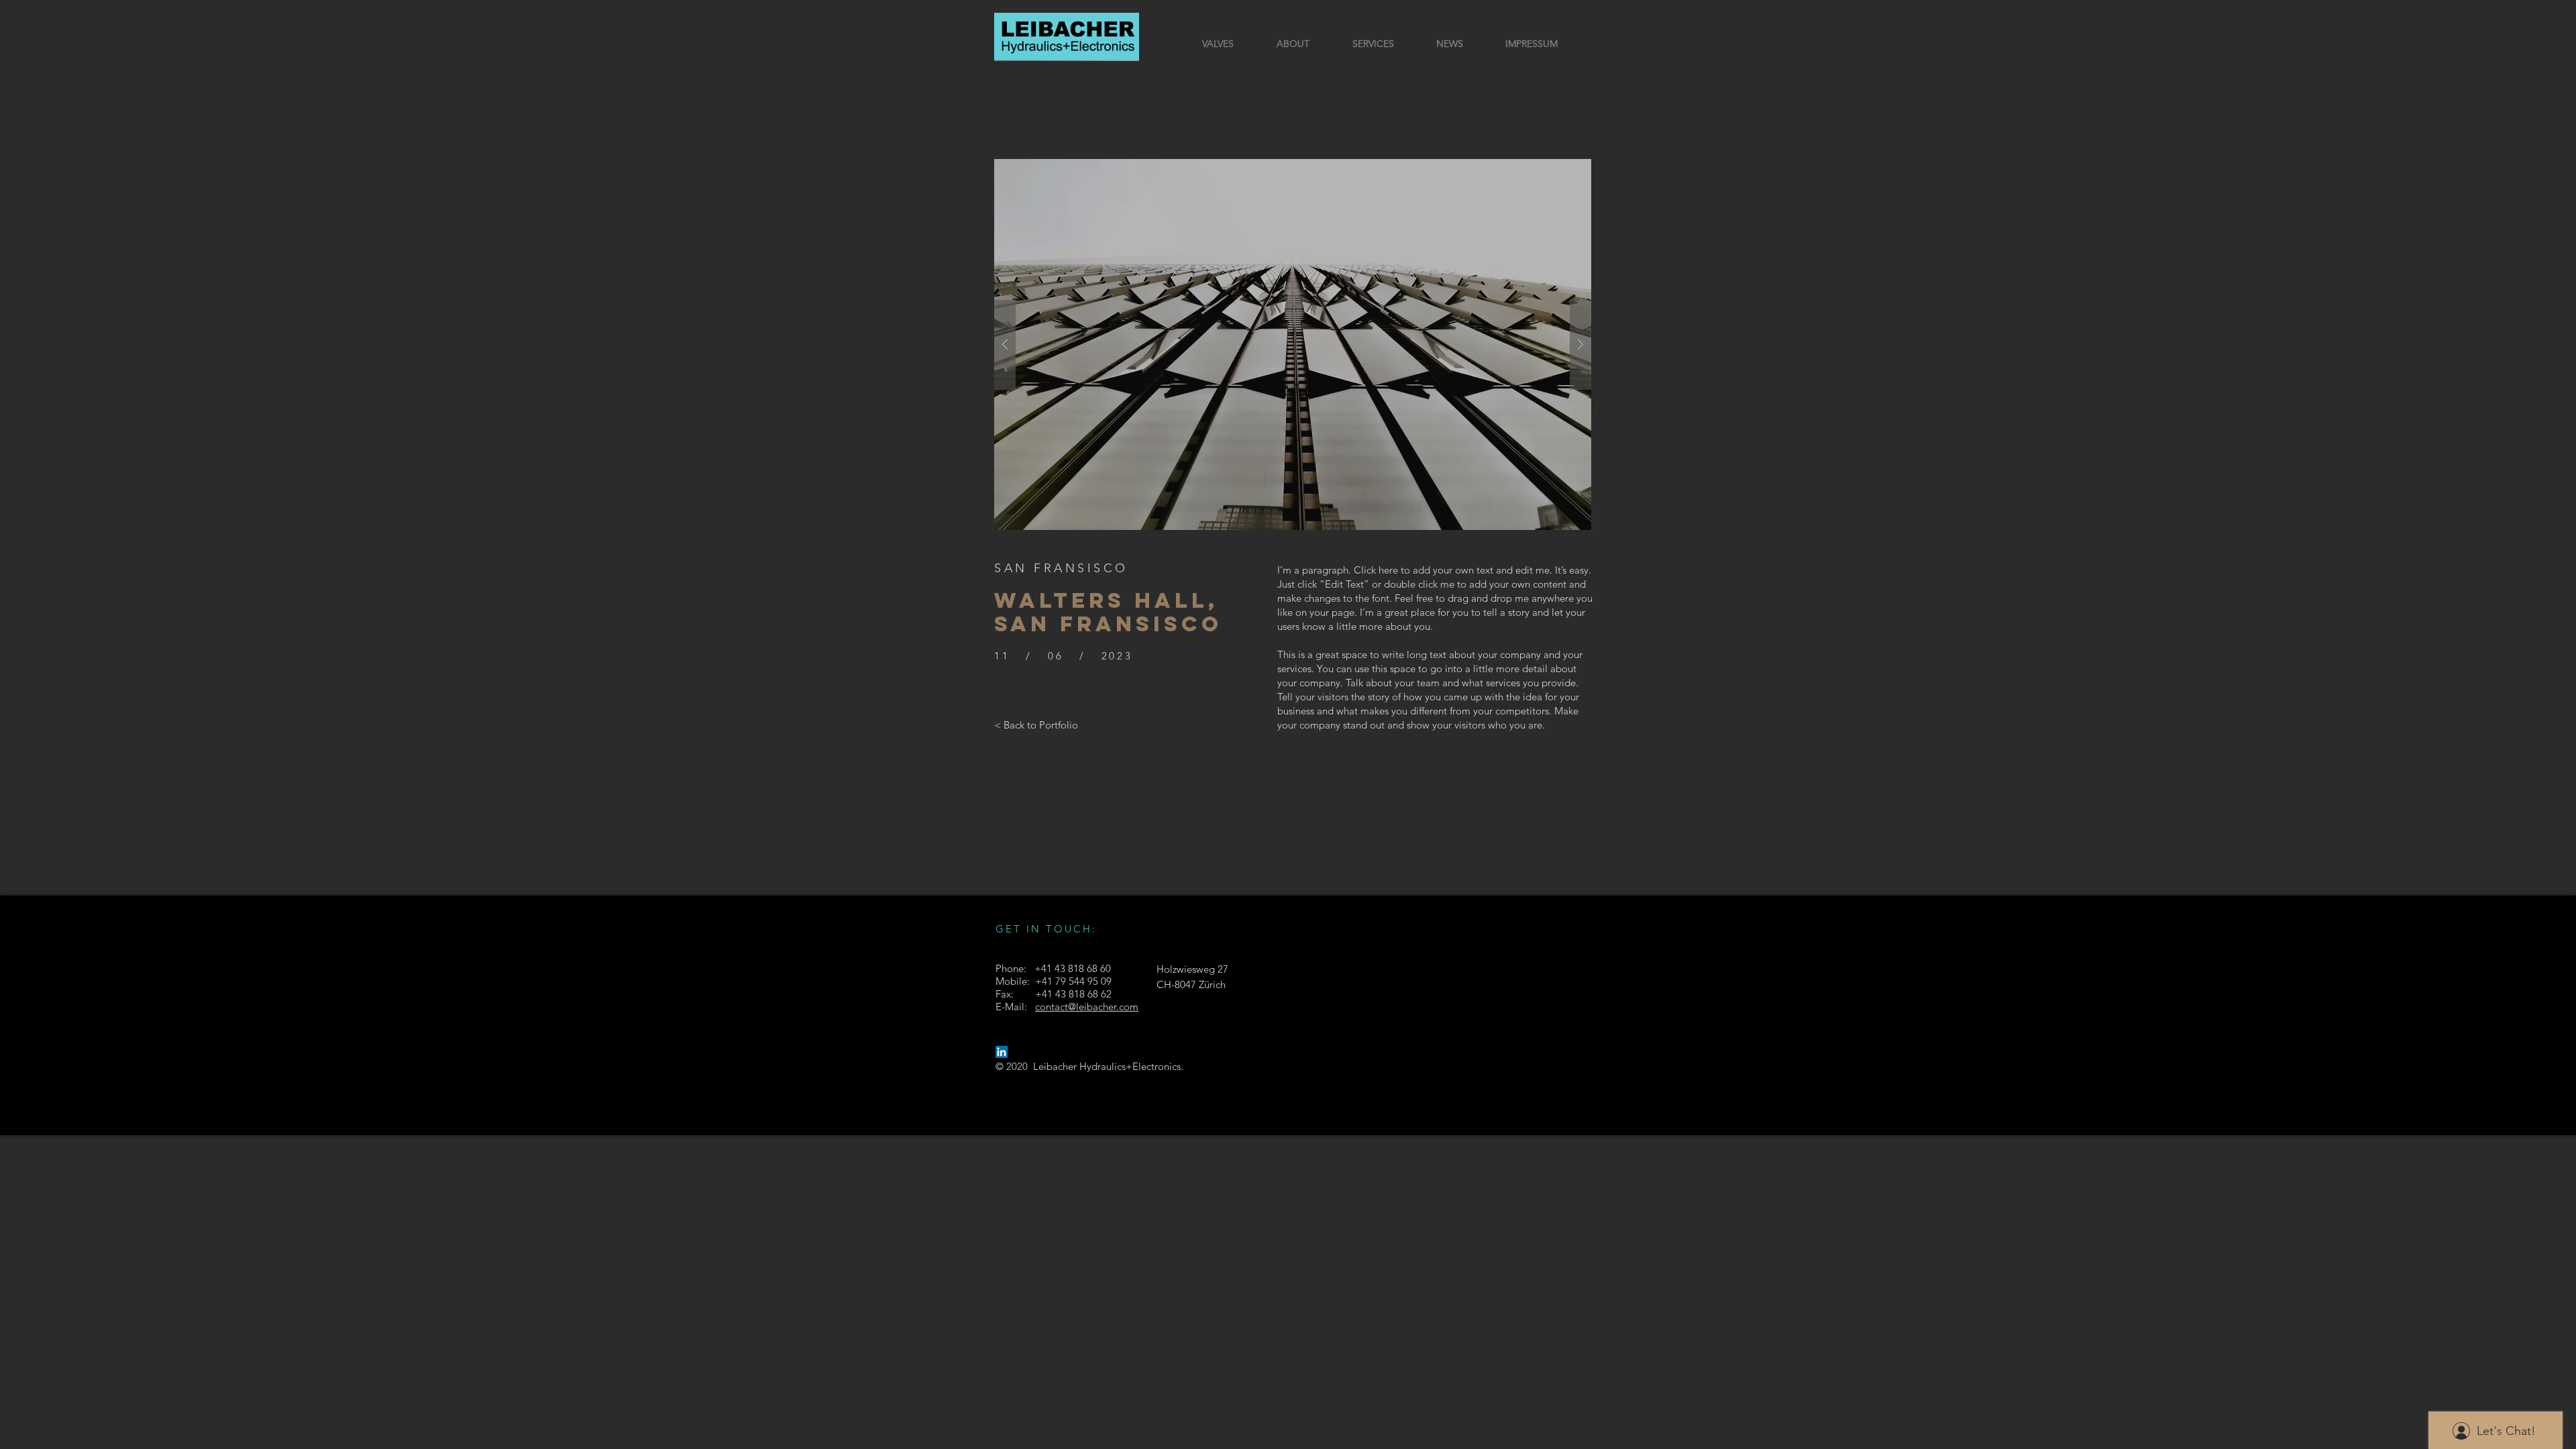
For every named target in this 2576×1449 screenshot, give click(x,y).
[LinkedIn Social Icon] (1002, 1052)
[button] (1293, 344)
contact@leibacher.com (1087, 1007)
